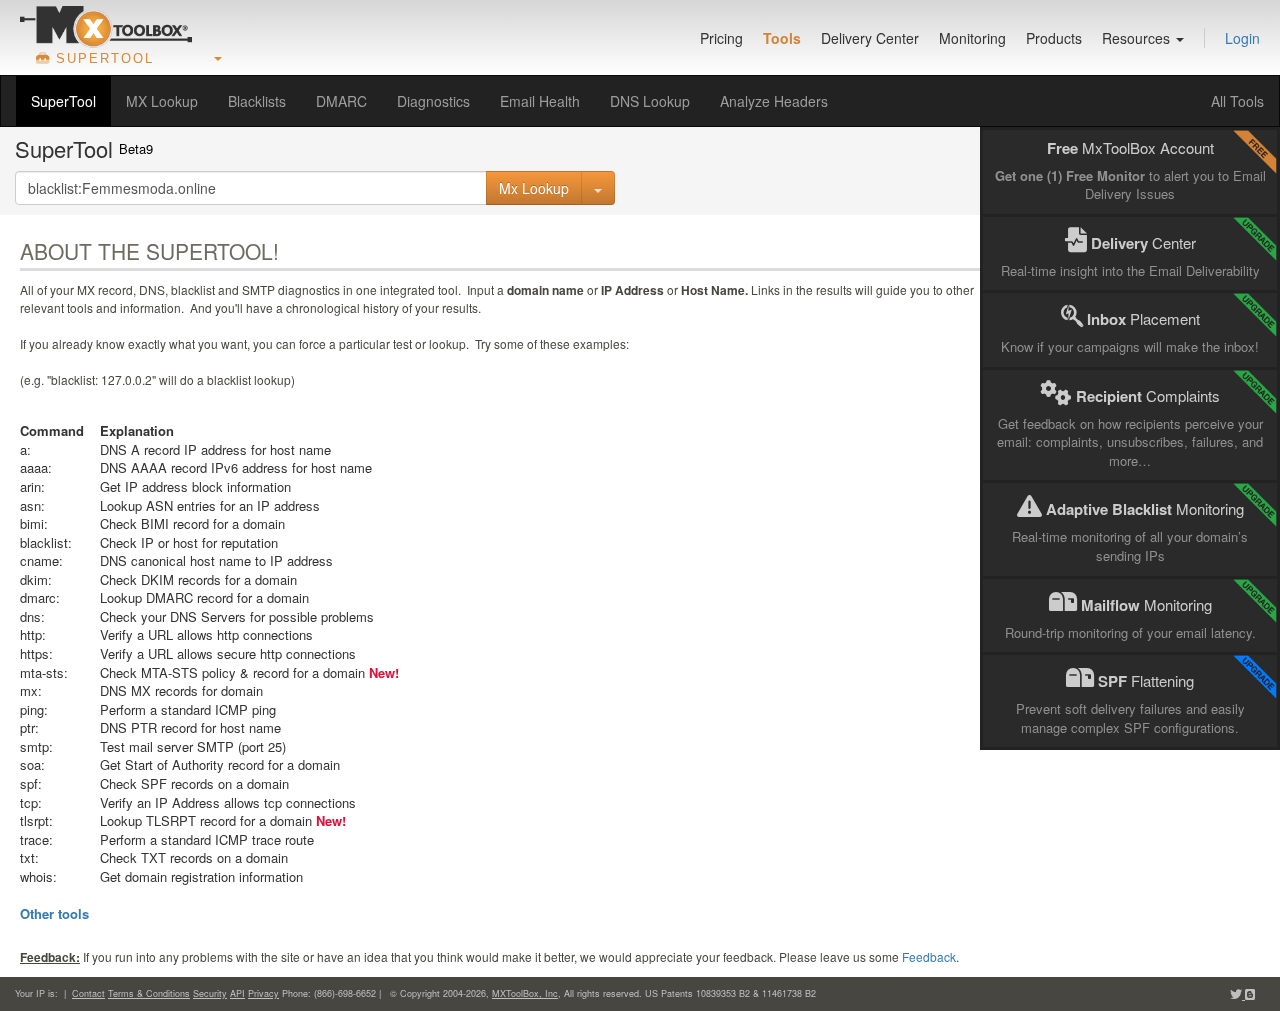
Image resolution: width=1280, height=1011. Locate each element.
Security (210, 993)
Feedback (929, 956)
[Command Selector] (598, 188)
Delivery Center (870, 38)
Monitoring (972, 38)
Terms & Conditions (149, 993)
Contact (88, 993)
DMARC (341, 101)
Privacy (263, 993)
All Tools (1237, 101)
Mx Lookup (534, 188)
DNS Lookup (650, 101)
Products (1054, 38)
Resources (1138, 38)
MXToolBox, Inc (525, 993)
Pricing (721, 38)
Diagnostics (433, 101)
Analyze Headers (774, 101)
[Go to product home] (106, 26)
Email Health (540, 101)
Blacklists (257, 101)
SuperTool (63, 101)
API (237, 993)
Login (1242, 38)
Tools (782, 38)
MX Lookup (162, 101)
